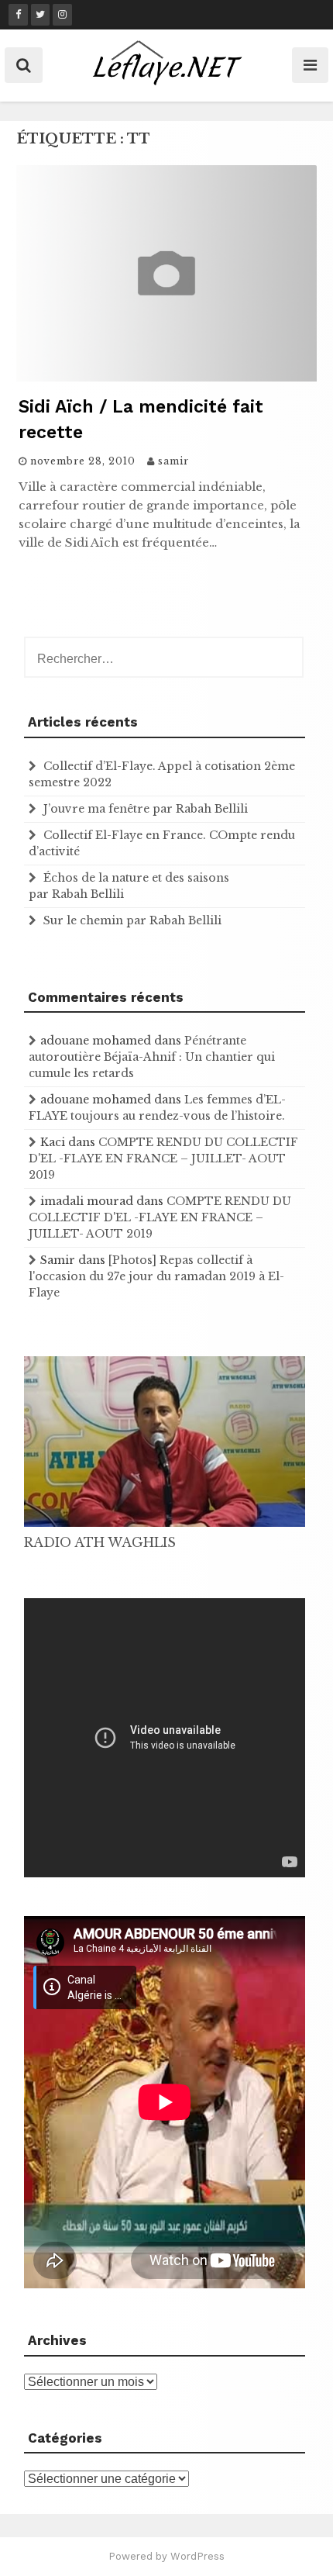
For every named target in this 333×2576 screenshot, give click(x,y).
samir (173, 461)
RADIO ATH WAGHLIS (100, 1542)
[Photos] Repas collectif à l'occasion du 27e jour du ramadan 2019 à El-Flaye (156, 1276)
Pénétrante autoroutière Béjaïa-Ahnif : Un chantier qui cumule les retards (152, 1057)
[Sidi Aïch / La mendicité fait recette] (166, 377)
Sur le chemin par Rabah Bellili (132, 920)
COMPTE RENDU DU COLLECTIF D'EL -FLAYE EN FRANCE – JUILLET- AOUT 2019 (163, 1159)
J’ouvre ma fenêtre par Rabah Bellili (146, 809)
